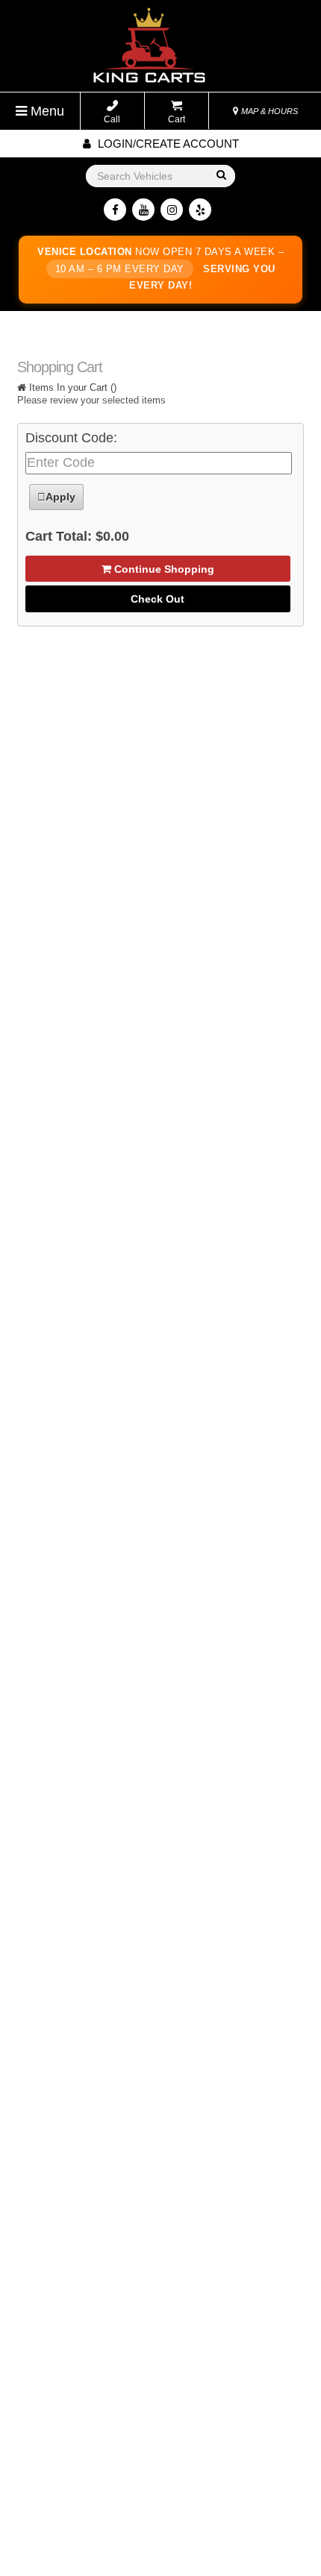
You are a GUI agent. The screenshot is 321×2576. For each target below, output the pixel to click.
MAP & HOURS (268, 111)
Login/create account (167, 144)
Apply (60, 497)
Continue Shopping (163, 569)
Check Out (158, 599)
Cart (177, 119)
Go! (221, 176)
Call (112, 119)
